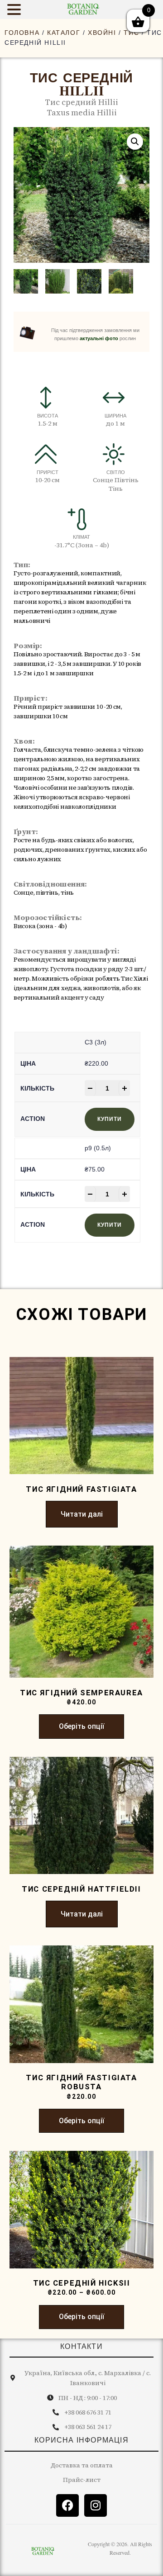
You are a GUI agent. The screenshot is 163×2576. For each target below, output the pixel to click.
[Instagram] (96, 2505)
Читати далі (82, 1514)
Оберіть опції (81, 1726)
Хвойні (102, 33)
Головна (22, 33)
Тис (131, 33)
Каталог (64, 33)
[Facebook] (67, 2505)
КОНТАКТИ (81, 2346)
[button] (135, 142)
